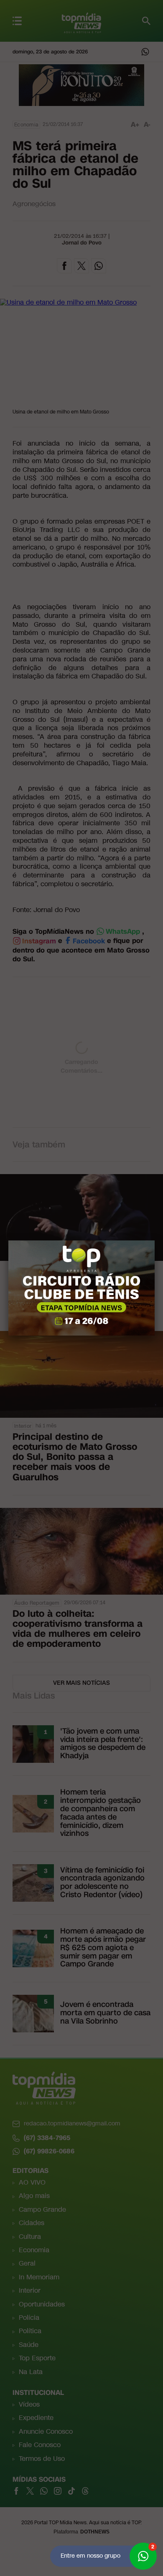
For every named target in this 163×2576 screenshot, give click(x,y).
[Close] (155, 1240)
